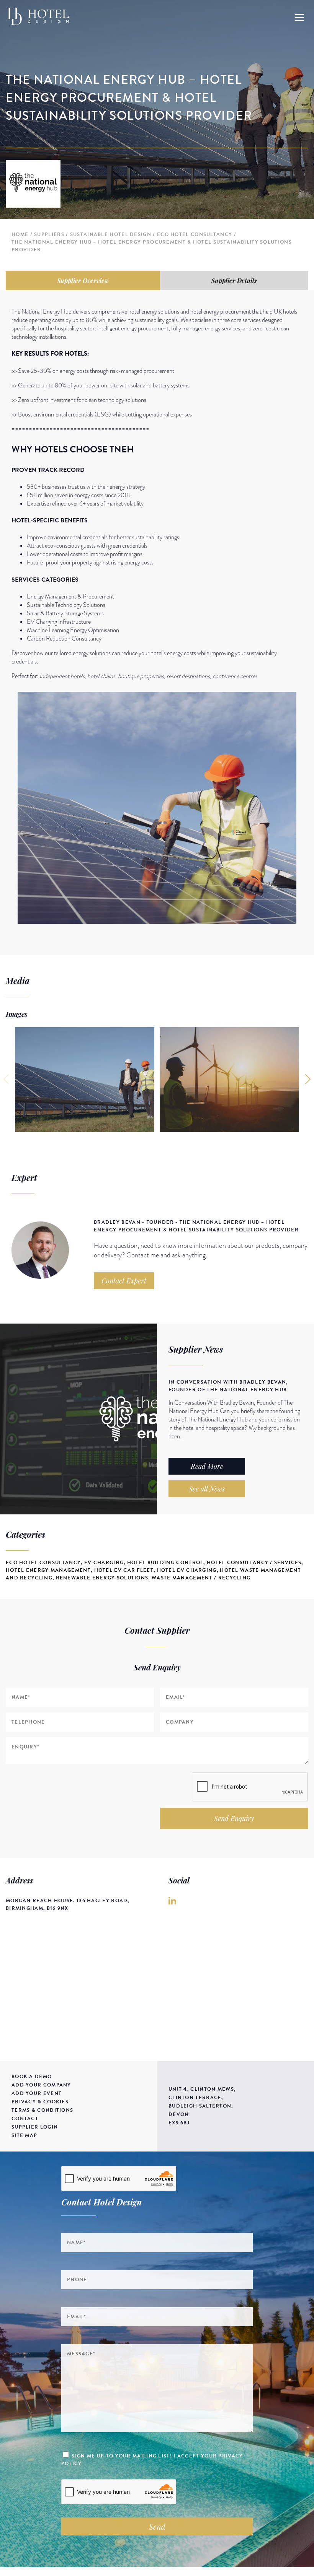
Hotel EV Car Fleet (124, 1570)
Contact (25, 2119)
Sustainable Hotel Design (111, 234)
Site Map (24, 2135)
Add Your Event (37, 2093)
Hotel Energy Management (48, 1570)
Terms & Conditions (42, 2110)
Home (20, 234)
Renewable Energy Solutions (102, 1578)
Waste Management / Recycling (201, 1578)
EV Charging (104, 1563)
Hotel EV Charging (187, 1570)
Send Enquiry (234, 1818)
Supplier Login (35, 2127)
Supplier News (196, 1349)
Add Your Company (41, 2085)
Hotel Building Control (165, 1563)
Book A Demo (32, 2077)
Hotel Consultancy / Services (254, 1563)
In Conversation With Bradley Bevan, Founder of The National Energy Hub (228, 1386)
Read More (207, 1466)
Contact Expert (124, 1281)
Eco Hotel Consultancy (195, 234)
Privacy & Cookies (40, 2102)
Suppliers (49, 234)
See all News (207, 1489)
